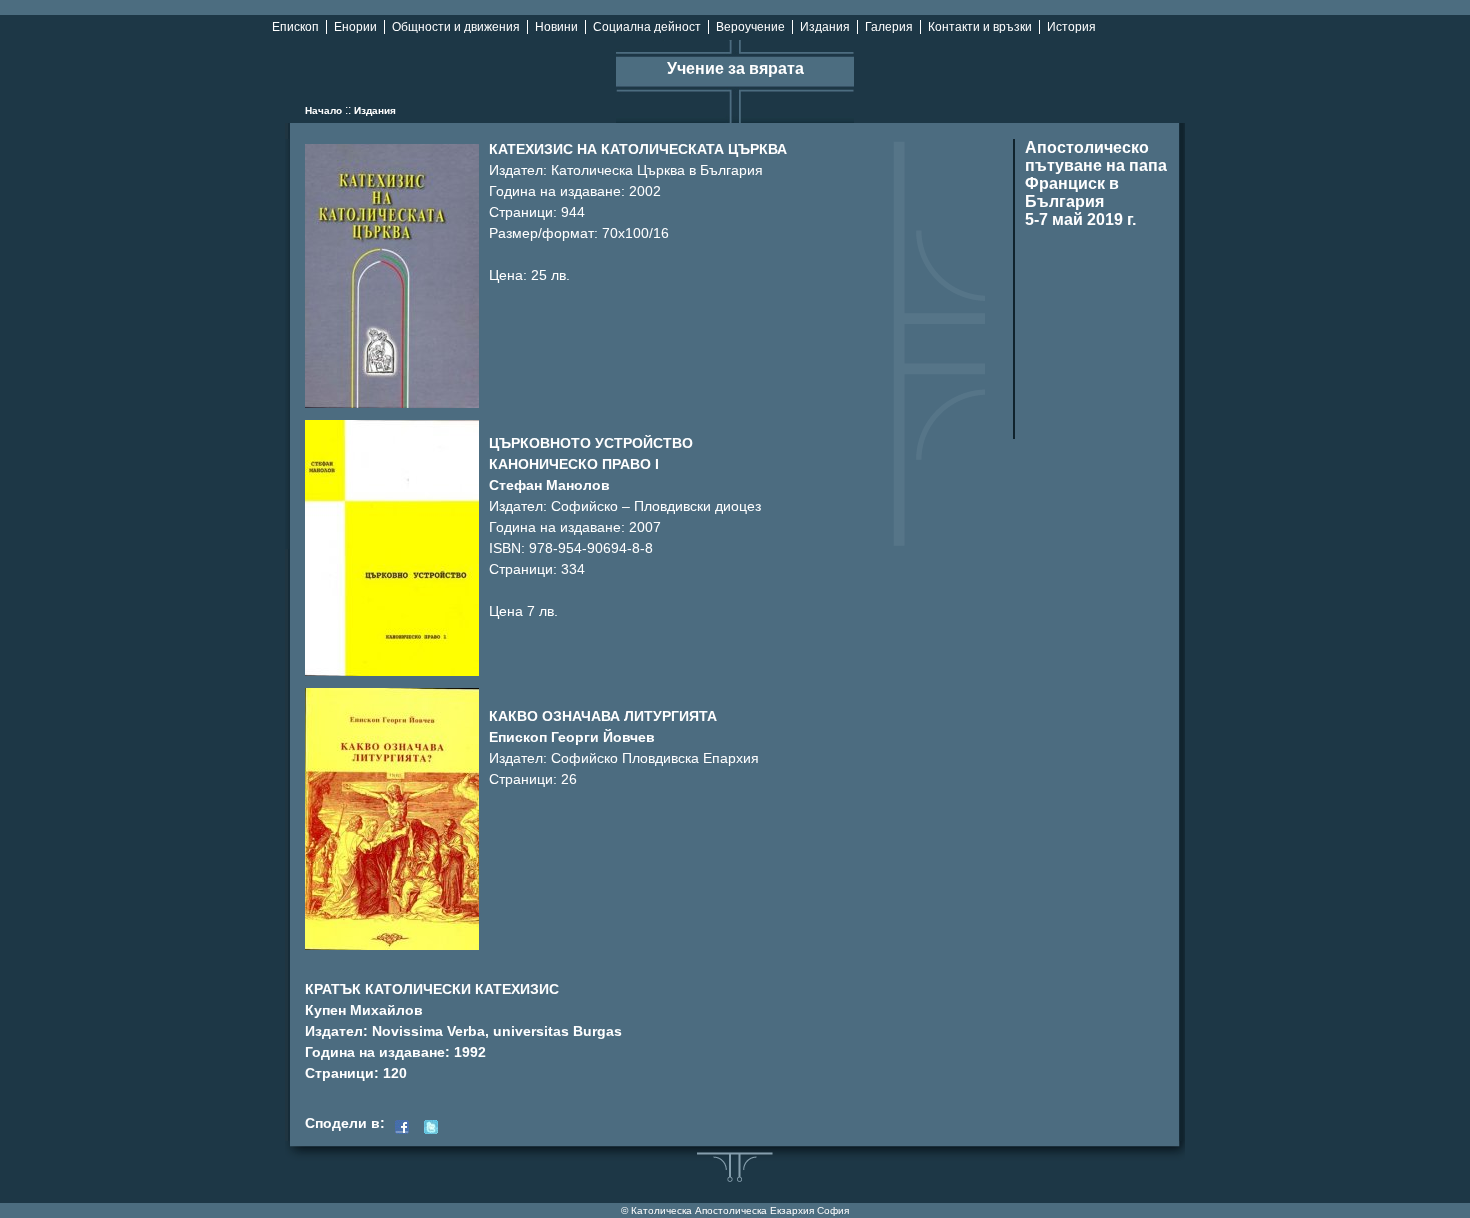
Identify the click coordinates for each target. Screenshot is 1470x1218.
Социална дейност (647, 27)
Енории (355, 27)
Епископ (295, 27)
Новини (556, 27)
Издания (825, 27)
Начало (323, 110)
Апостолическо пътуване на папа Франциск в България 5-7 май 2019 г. (1096, 183)
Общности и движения (456, 27)
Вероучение (750, 27)
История (1071, 27)
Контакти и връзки (980, 27)
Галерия (889, 27)
